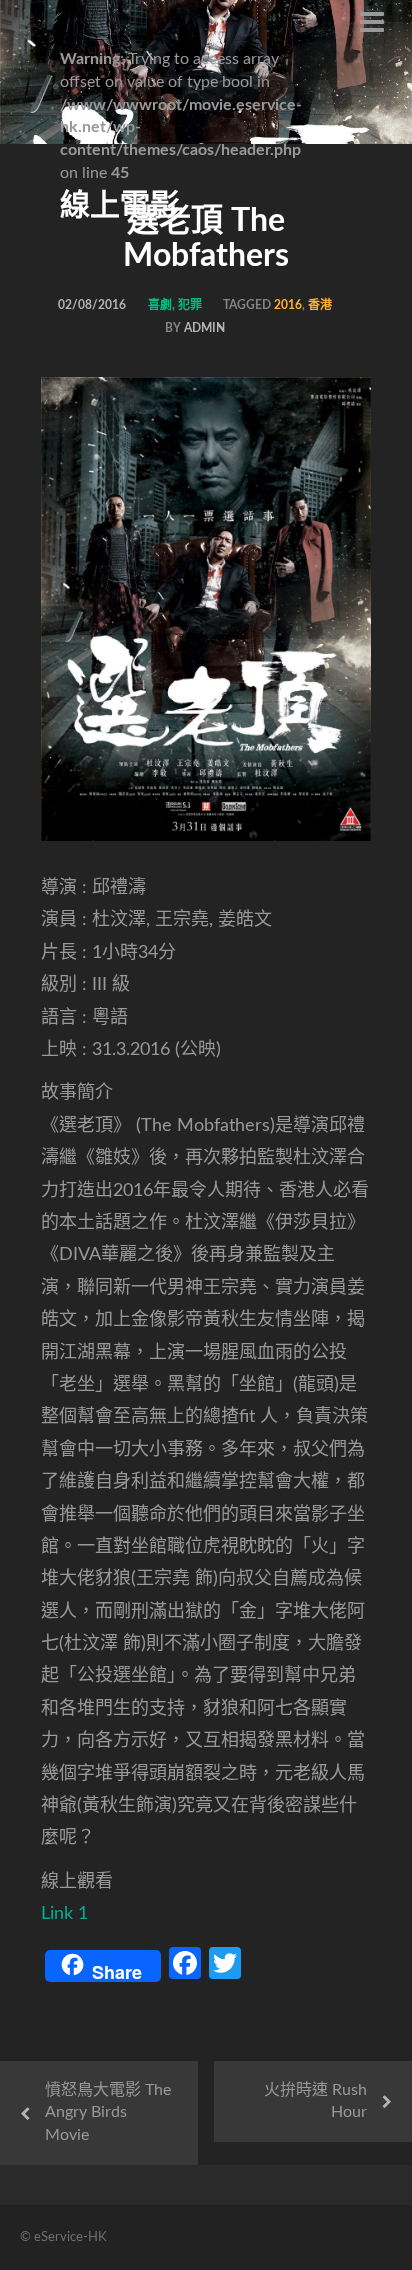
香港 (320, 305)
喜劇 (160, 305)
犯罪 (190, 305)
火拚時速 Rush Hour (315, 2101)
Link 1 (64, 1914)
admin (204, 328)
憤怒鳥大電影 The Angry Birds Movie (108, 2113)
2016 (288, 305)
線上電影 (120, 206)
